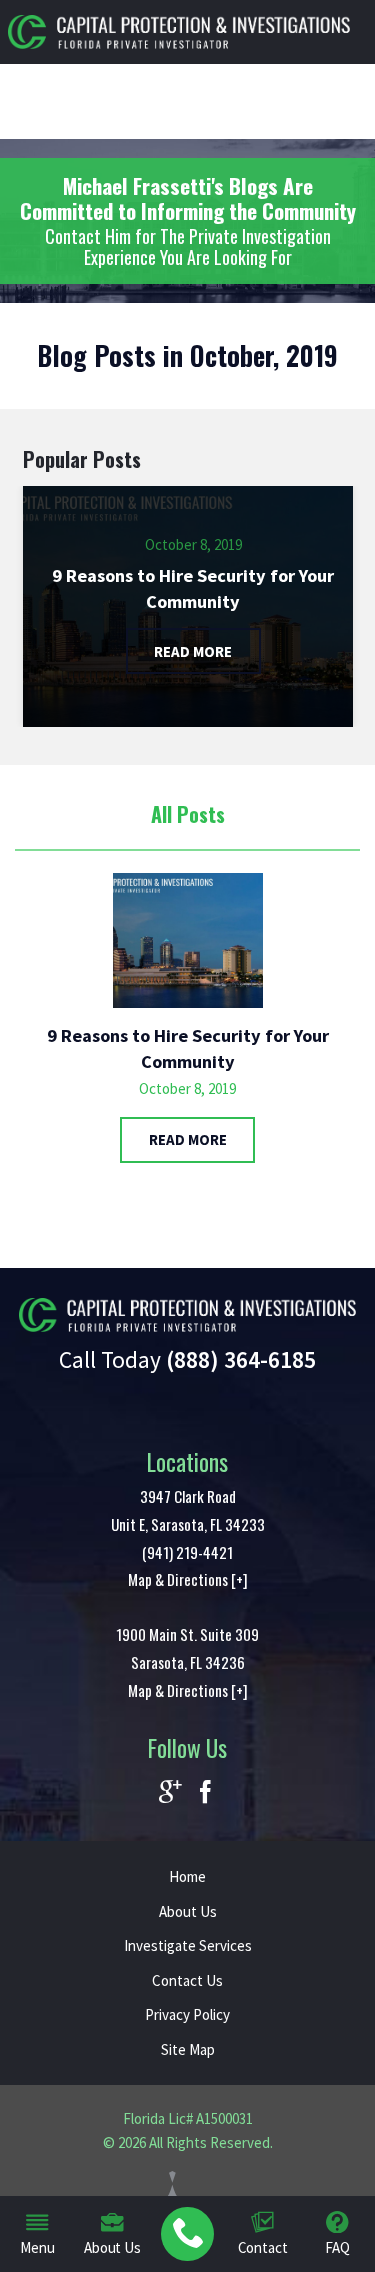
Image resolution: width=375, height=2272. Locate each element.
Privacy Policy (187, 2014)
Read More (188, 1139)
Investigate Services (188, 1945)
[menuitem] (187, 2234)
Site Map (188, 2049)
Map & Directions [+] (188, 1579)
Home (187, 1876)
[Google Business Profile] (170, 1793)
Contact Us (187, 1980)
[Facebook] (205, 1793)
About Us (188, 1911)
